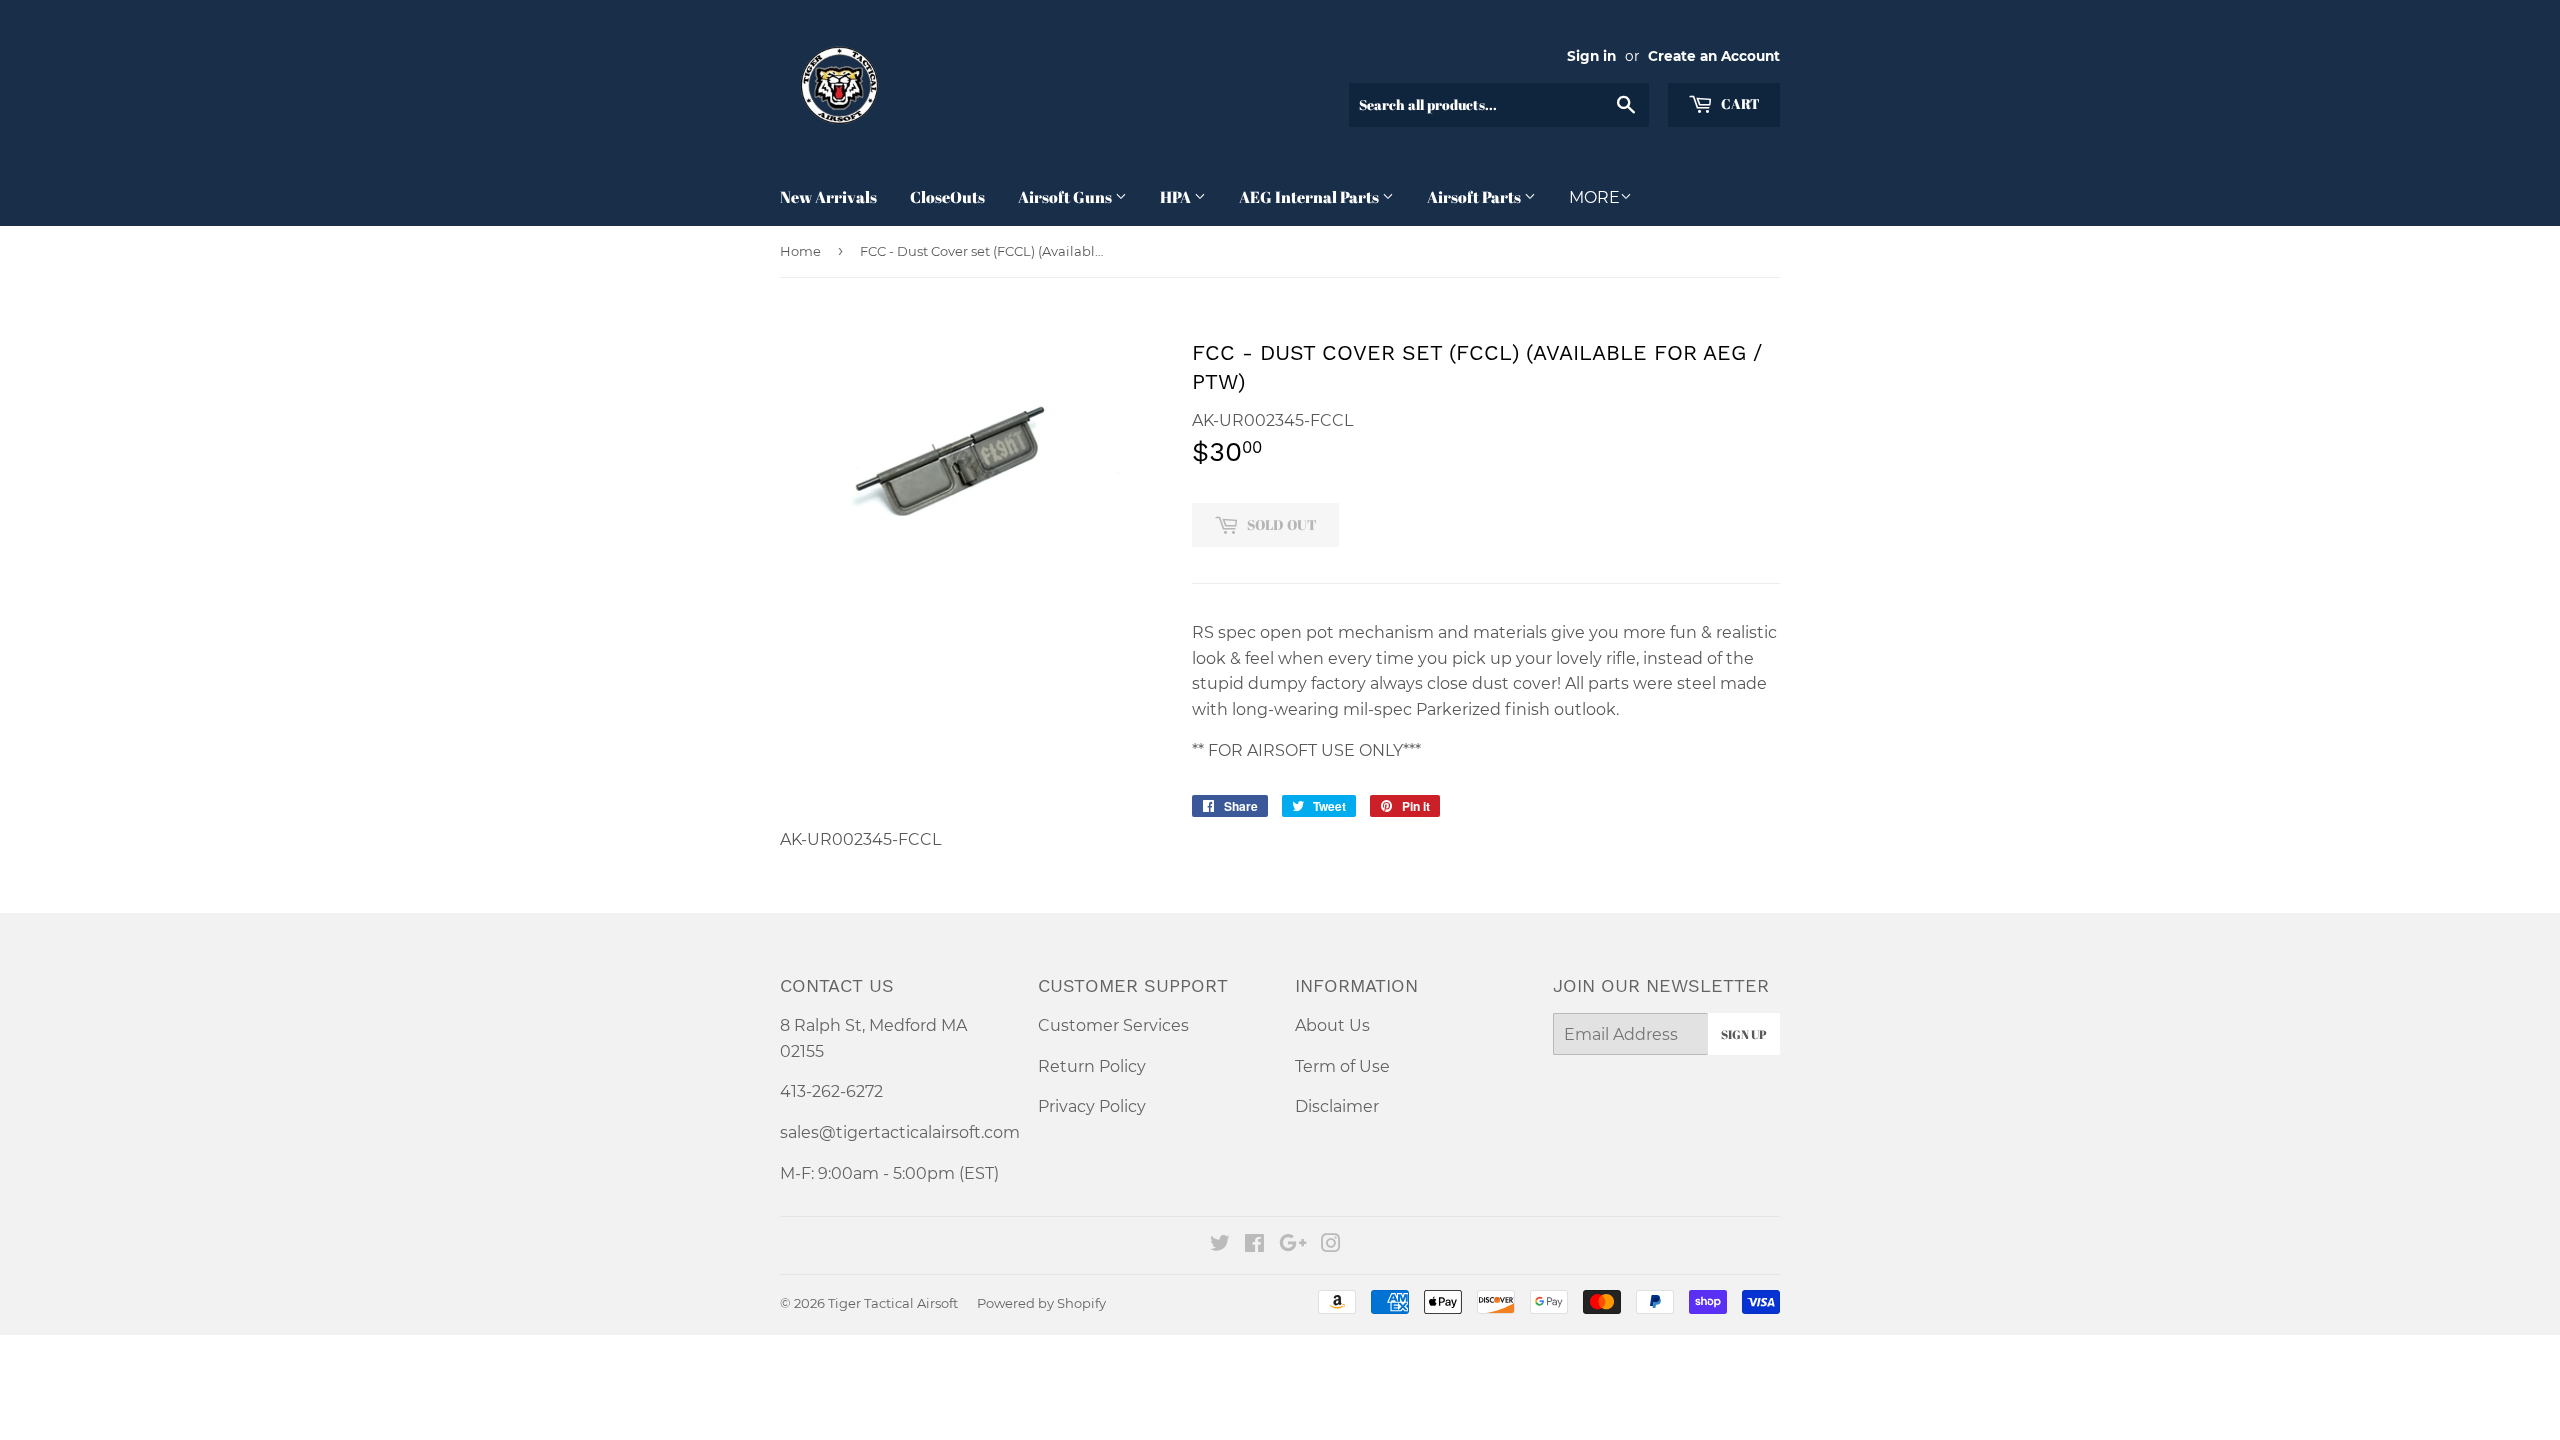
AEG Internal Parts (1310, 197)
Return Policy (1092, 1066)
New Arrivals (828, 197)
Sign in (1591, 56)
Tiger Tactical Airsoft (893, 1303)
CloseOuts (947, 197)
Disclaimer (1337, 1106)
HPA (1177, 197)
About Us (1332, 1025)
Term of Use (1342, 1066)
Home (800, 251)
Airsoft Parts (1475, 197)
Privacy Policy (1092, 1106)
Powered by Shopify (1041, 1303)
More (1594, 197)
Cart (1739, 103)
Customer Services (1113, 1025)
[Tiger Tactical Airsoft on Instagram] (1331, 1245)
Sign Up (1744, 1034)
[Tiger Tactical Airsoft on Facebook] (1254, 1245)
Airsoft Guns (1066, 197)
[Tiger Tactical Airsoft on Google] (1293, 1245)
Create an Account (1714, 56)
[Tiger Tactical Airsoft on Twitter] (1220, 1245)
